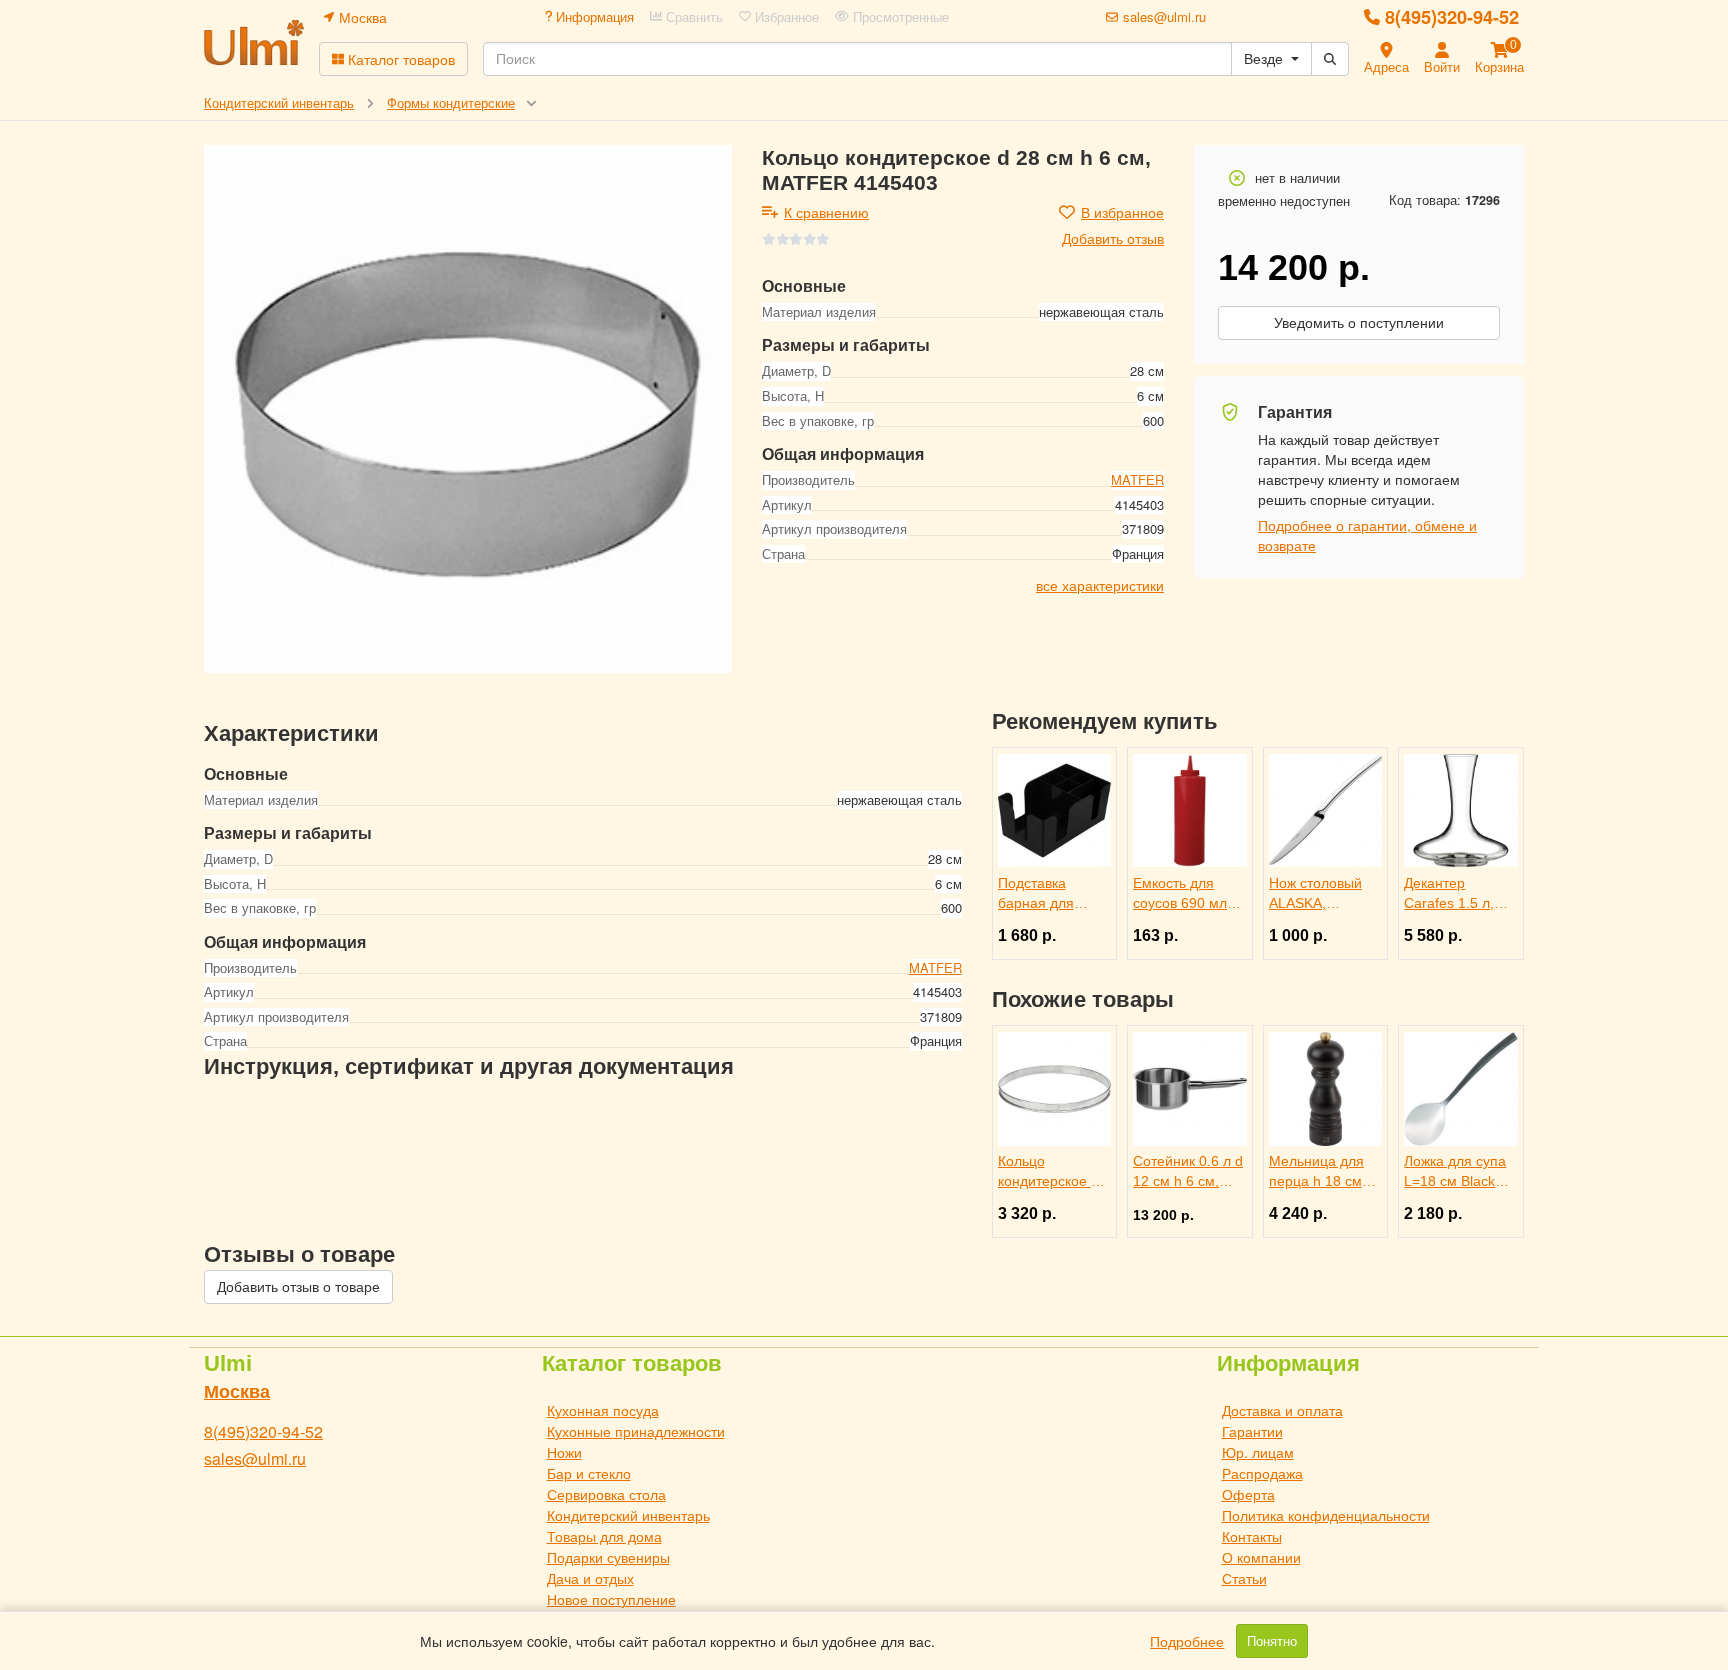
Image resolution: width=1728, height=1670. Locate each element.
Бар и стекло (589, 1473)
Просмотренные (899, 17)
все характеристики (1100, 585)
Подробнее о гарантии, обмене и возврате (1367, 535)
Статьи (1244, 1578)
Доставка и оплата (1282, 1410)
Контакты (1252, 1536)
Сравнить (692, 17)
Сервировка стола (606, 1494)
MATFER (1137, 479)
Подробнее (1187, 1641)
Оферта (1248, 1494)
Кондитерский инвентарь (628, 1515)
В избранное (1122, 212)
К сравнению (826, 212)
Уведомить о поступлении (1359, 323)
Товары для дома (604, 1536)
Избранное (785, 17)
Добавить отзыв (1113, 238)
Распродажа (1262, 1473)
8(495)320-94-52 (1452, 17)
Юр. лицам (1258, 1452)
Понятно (1272, 1641)
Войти (1442, 66)
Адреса (1386, 66)
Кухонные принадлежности (636, 1431)
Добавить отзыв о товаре (298, 1287)
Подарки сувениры (608, 1557)
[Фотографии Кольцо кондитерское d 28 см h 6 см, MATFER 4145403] (468, 409)
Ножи (564, 1452)
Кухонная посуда (603, 1410)
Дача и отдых (590, 1578)
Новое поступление (611, 1599)
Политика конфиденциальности (1326, 1515)
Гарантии (1252, 1431)
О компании (1261, 1557)
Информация (593, 17)
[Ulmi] (254, 42)
